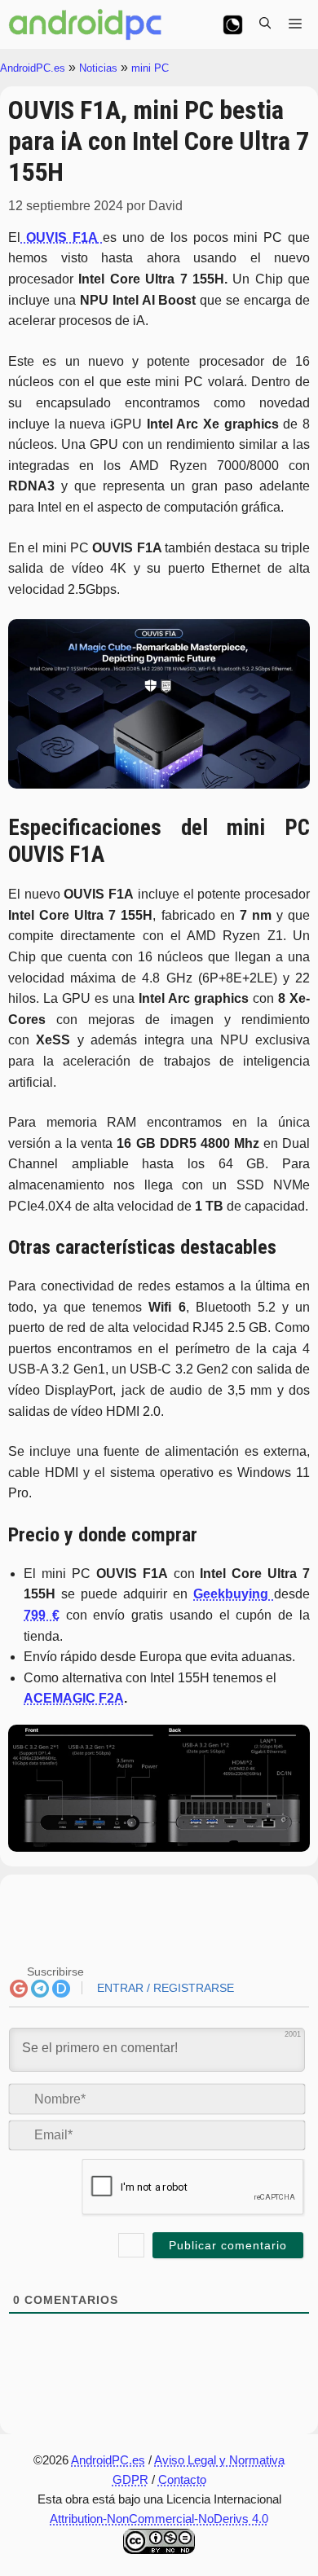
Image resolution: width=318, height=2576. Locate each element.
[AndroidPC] (86, 24)
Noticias (98, 68)
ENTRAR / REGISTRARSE (164, 1988)
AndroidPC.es (33, 68)
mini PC (150, 68)
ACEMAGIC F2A (74, 1698)
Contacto (182, 2479)
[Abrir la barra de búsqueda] (265, 24)
